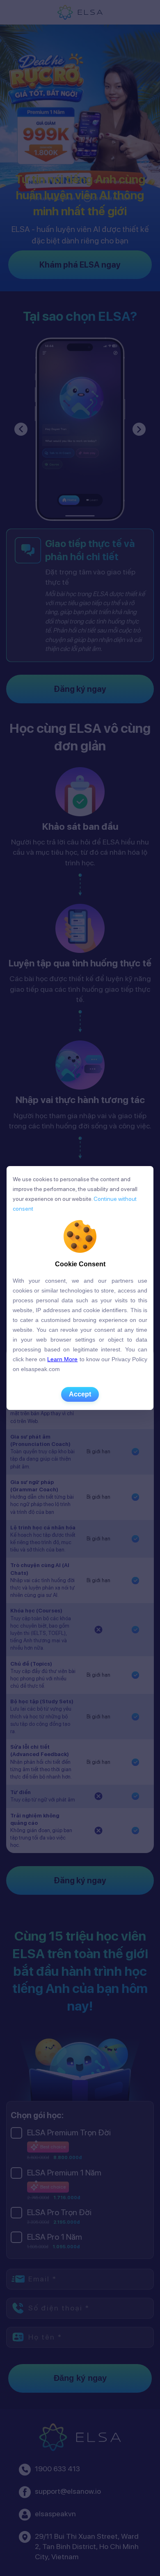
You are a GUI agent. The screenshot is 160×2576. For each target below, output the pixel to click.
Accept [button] (80, 1394)
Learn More (62, 1359)
